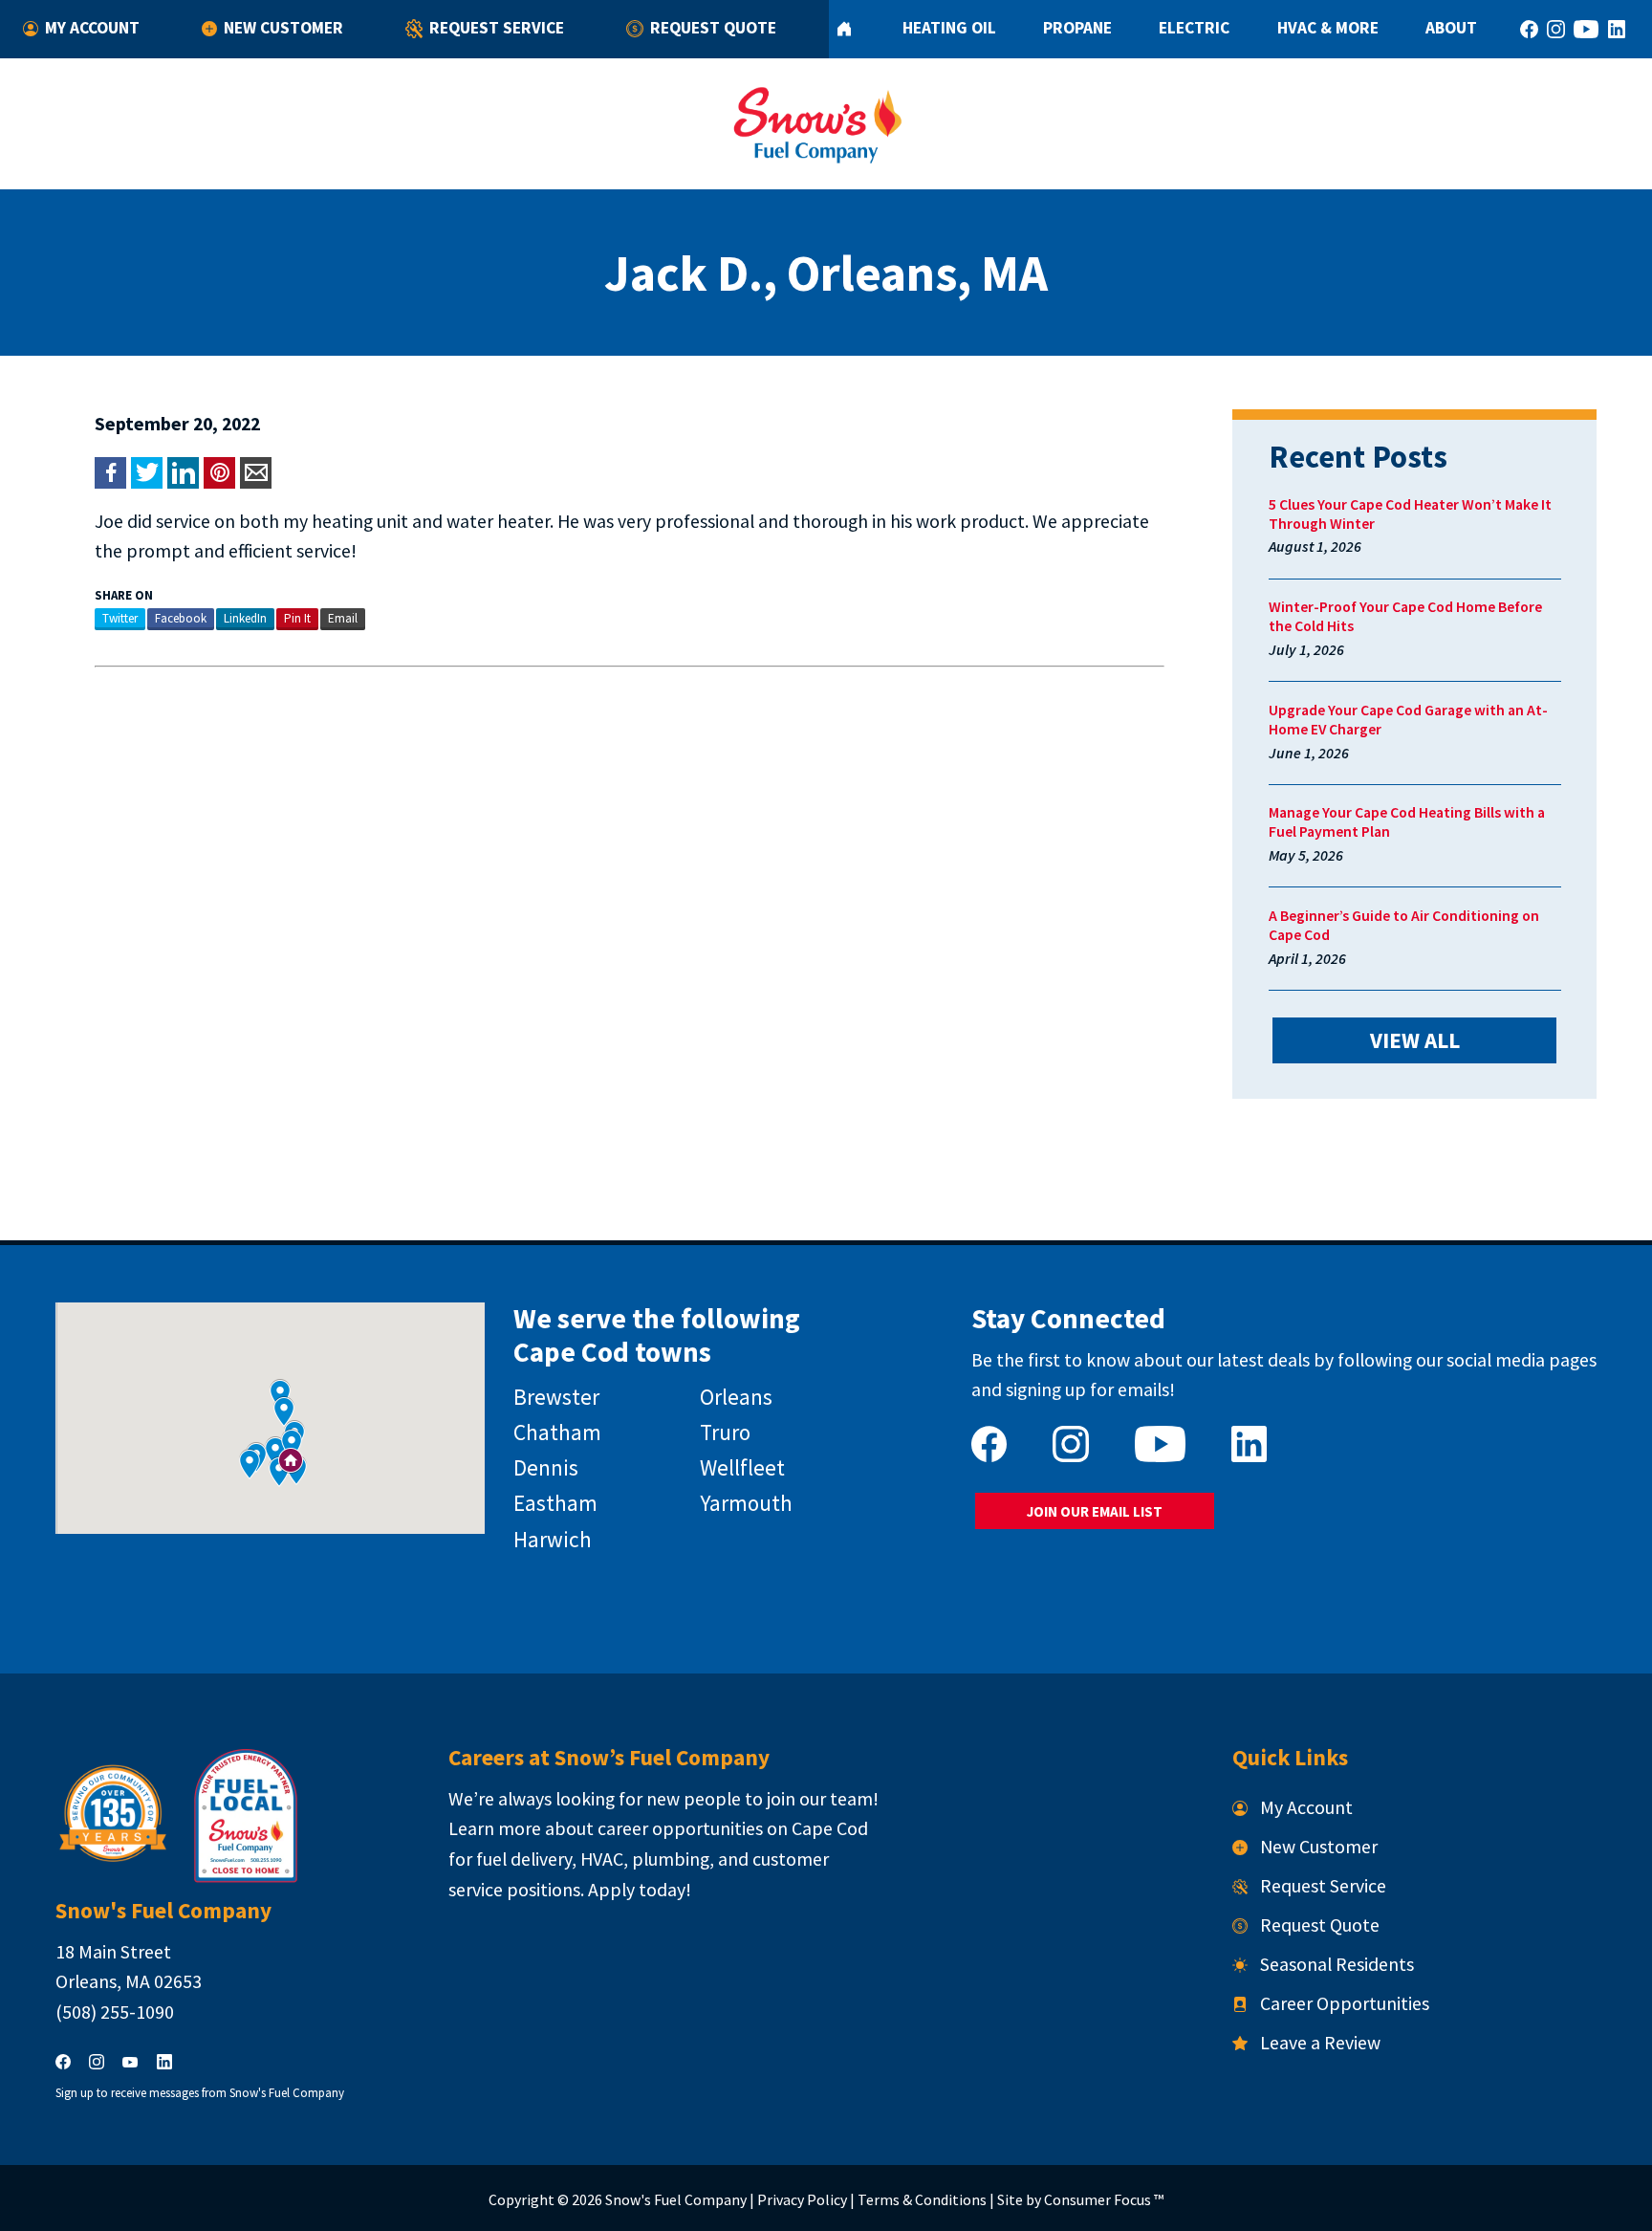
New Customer (283, 28)
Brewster (556, 1397)
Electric (1194, 28)
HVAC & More (1328, 28)
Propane (1077, 28)
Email (343, 618)
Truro (725, 1432)
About (1451, 28)
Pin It (297, 618)
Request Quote (713, 28)
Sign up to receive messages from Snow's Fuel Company (200, 2093)
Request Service (497, 28)
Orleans (736, 1397)
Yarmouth (746, 1503)
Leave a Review (1320, 2043)
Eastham (555, 1503)
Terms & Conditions (922, 2199)
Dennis (546, 1467)
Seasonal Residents (1337, 1964)
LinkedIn (245, 618)
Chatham (557, 1432)
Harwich (553, 1539)
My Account (92, 28)
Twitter (120, 618)
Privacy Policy (802, 2199)
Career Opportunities (1345, 2003)
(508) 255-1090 (115, 2012)
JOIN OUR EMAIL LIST (1095, 1511)
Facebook (181, 618)
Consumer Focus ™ (1104, 2199)
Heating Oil (949, 28)
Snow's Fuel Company (676, 2199)
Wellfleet (742, 1467)
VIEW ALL (1415, 1040)
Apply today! (640, 1890)
